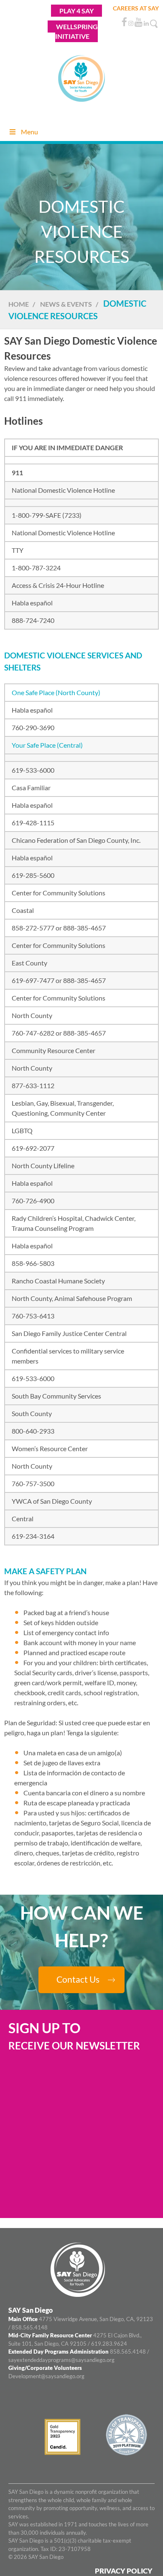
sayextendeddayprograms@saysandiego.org (61, 2359)
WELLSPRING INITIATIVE (76, 31)
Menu (29, 132)
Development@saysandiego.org (46, 2376)
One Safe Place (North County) (56, 692)
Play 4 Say (76, 11)
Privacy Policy (124, 2570)
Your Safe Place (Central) (47, 745)
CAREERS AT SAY (136, 8)
